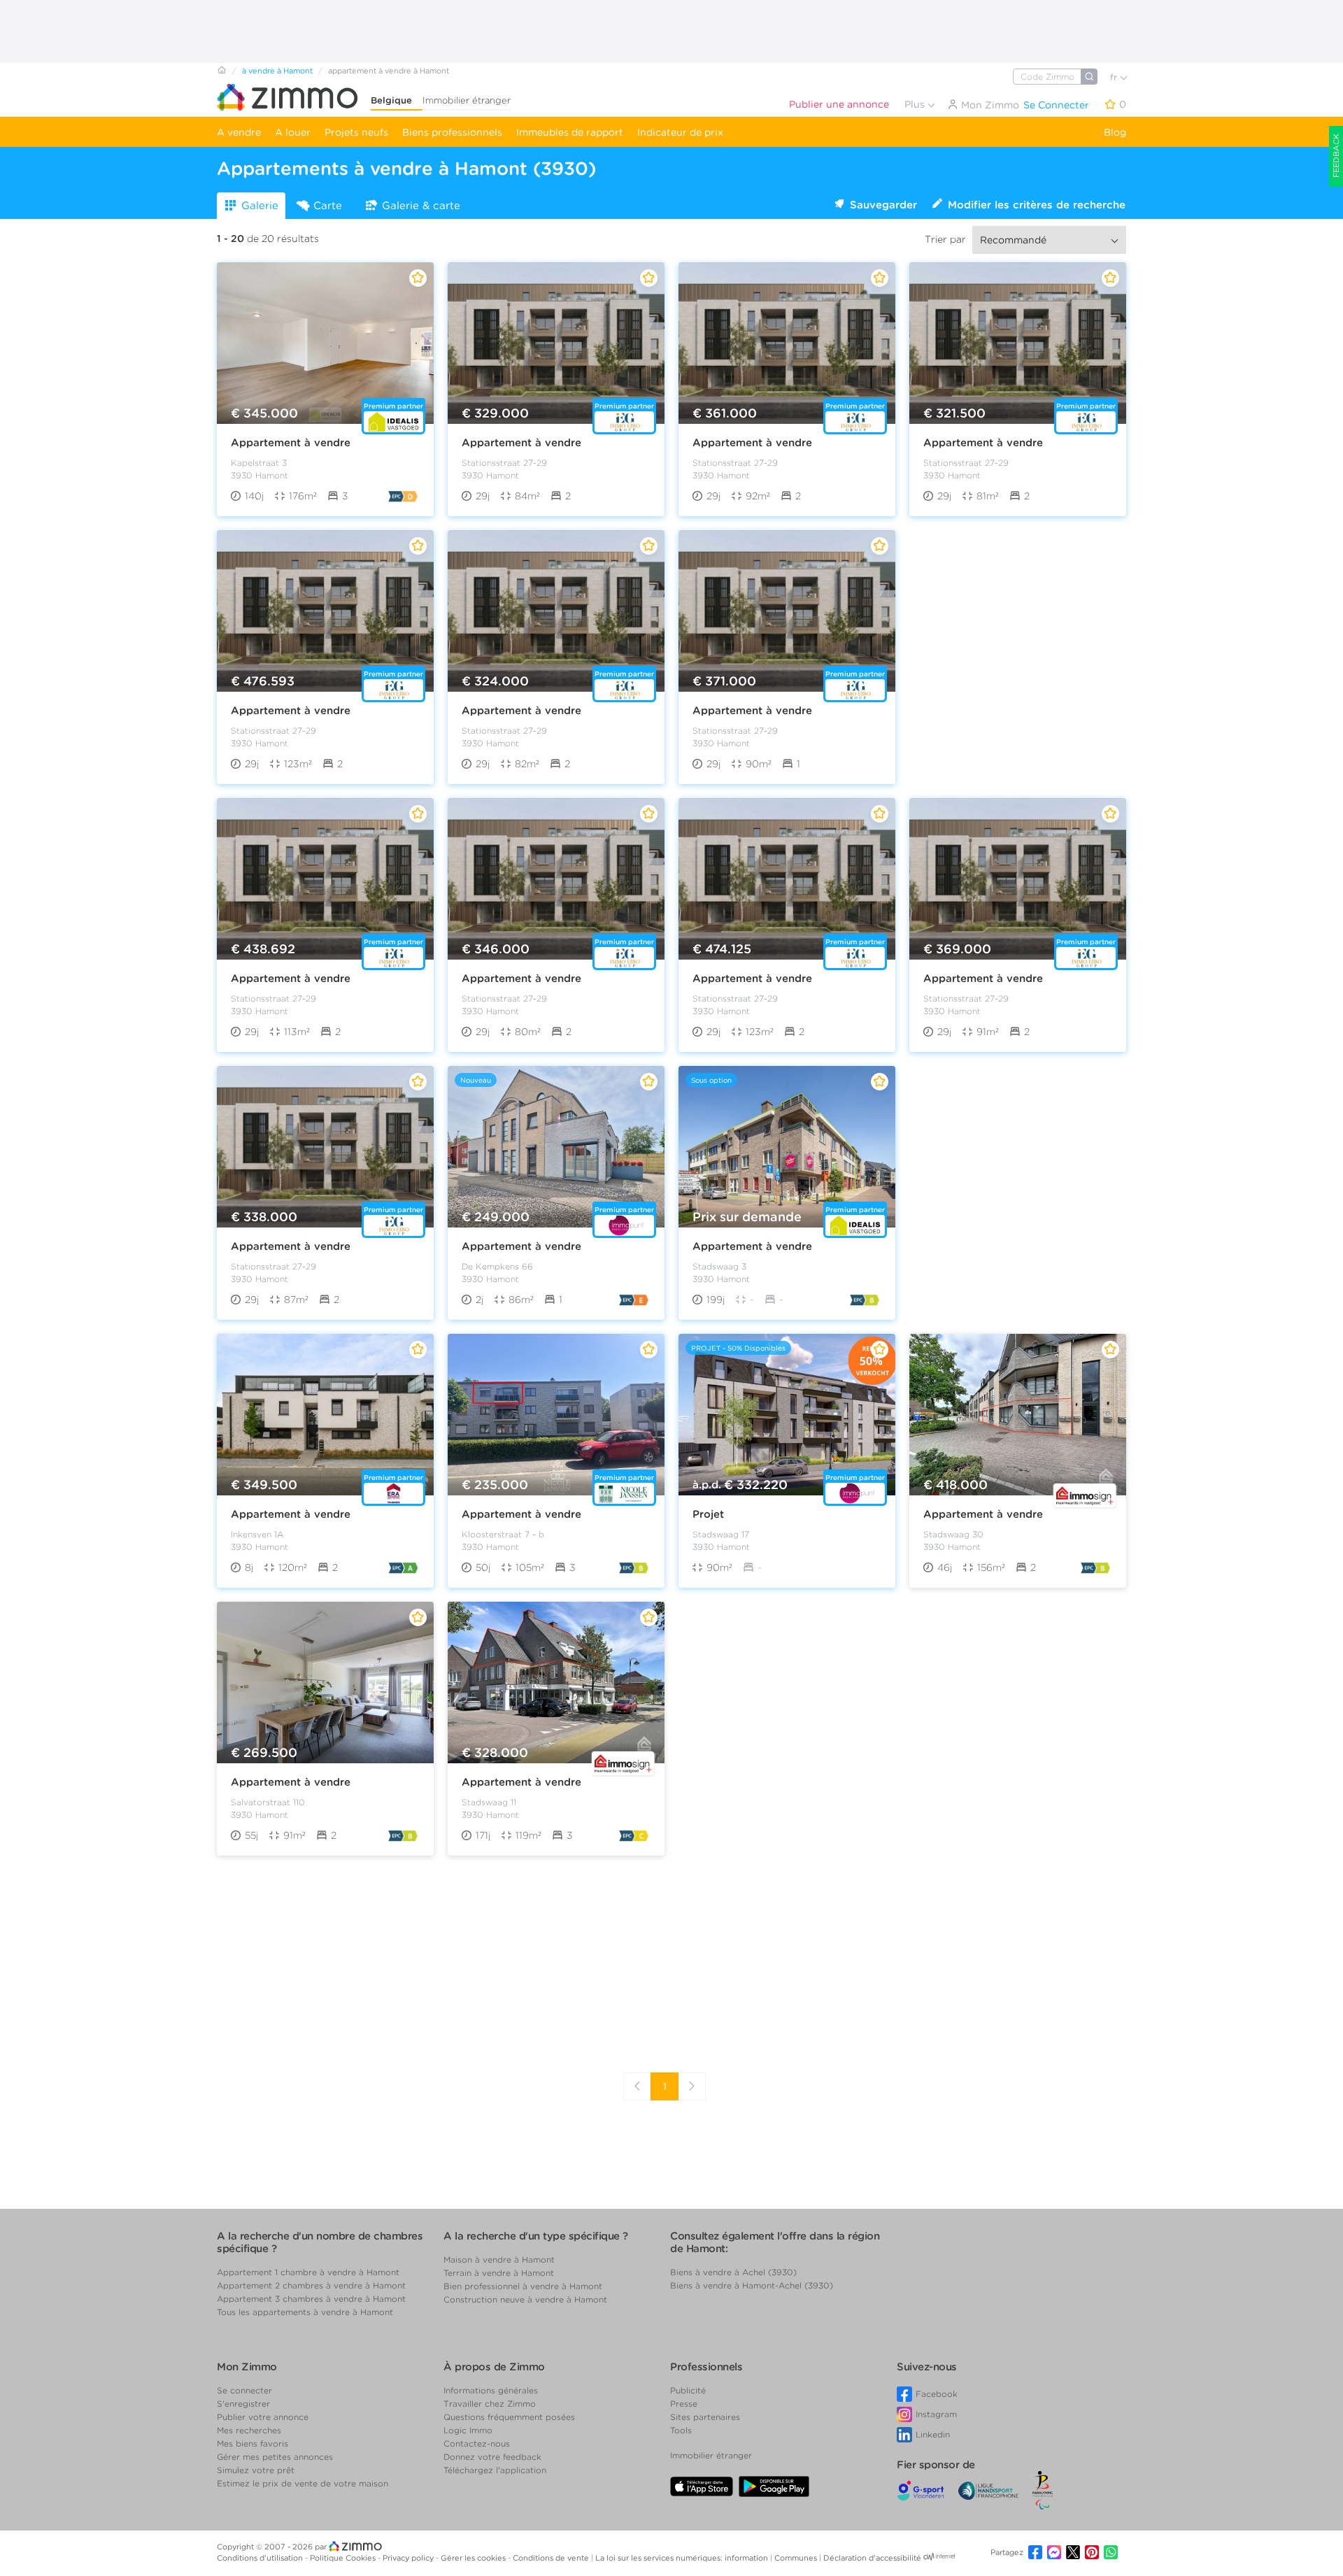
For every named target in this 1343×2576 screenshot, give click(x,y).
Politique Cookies (344, 2558)
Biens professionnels (452, 132)
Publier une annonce (839, 104)
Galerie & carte (421, 206)
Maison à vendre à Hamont (499, 2260)
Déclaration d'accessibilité (872, 2558)
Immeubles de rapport (570, 132)
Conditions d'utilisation (261, 2558)
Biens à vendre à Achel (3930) (733, 2272)
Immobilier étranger (467, 100)
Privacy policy (409, 2558)
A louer (293, 132)
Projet (708, 1514)
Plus (916, 104)
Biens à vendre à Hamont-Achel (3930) (752, 2285)
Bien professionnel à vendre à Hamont (523, 2286)
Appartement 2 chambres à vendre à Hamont (311, 2285)
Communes (797, 2558)
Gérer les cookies (474, 2558)
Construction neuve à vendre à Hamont (525, 2299)
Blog (1115, 132)
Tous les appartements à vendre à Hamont (305, 2312)
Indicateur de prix (680, 132)
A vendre (239, 132)
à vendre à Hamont (277, 71)
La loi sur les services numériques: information (683, 2558)
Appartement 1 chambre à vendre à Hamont (308, 2272)
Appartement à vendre (291, 443)
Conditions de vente (552, 2558)
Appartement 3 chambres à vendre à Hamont (311, 2299)
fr (1115, 77)
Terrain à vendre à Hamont (499, 2273)
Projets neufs (356, 132)
